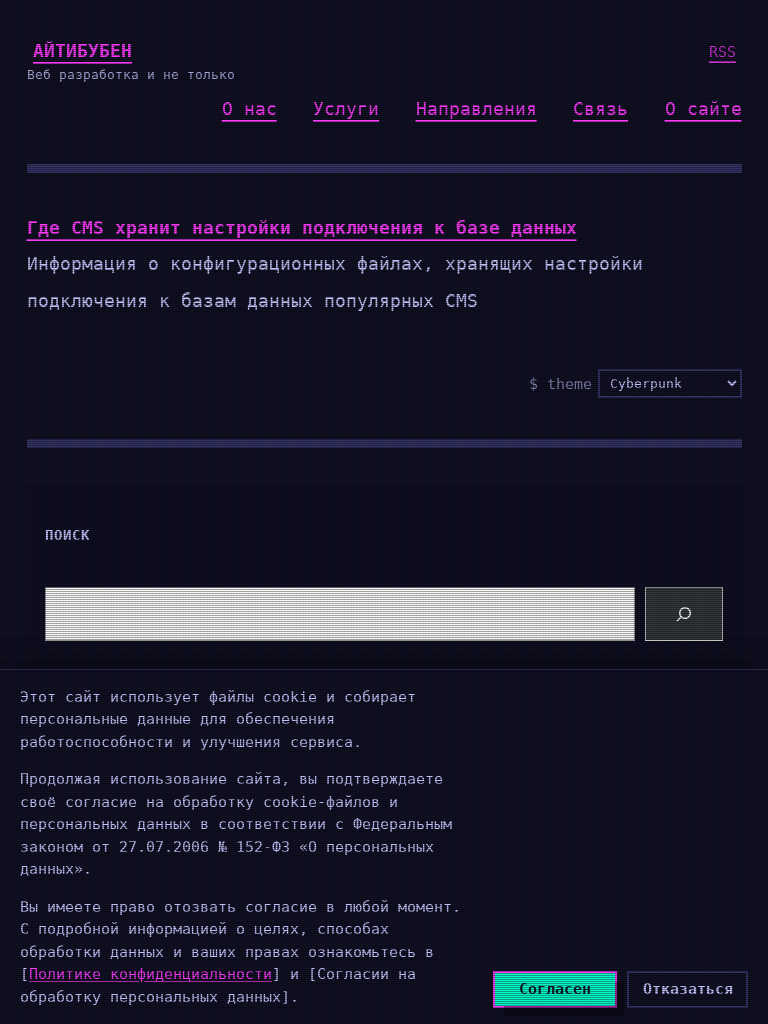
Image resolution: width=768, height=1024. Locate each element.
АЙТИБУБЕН (82, 50)
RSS (722, 52)
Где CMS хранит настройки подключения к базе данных (302, 227)
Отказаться (688, 989)
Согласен (555, 989)
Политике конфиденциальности (150, 974)
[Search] (684, 614)
